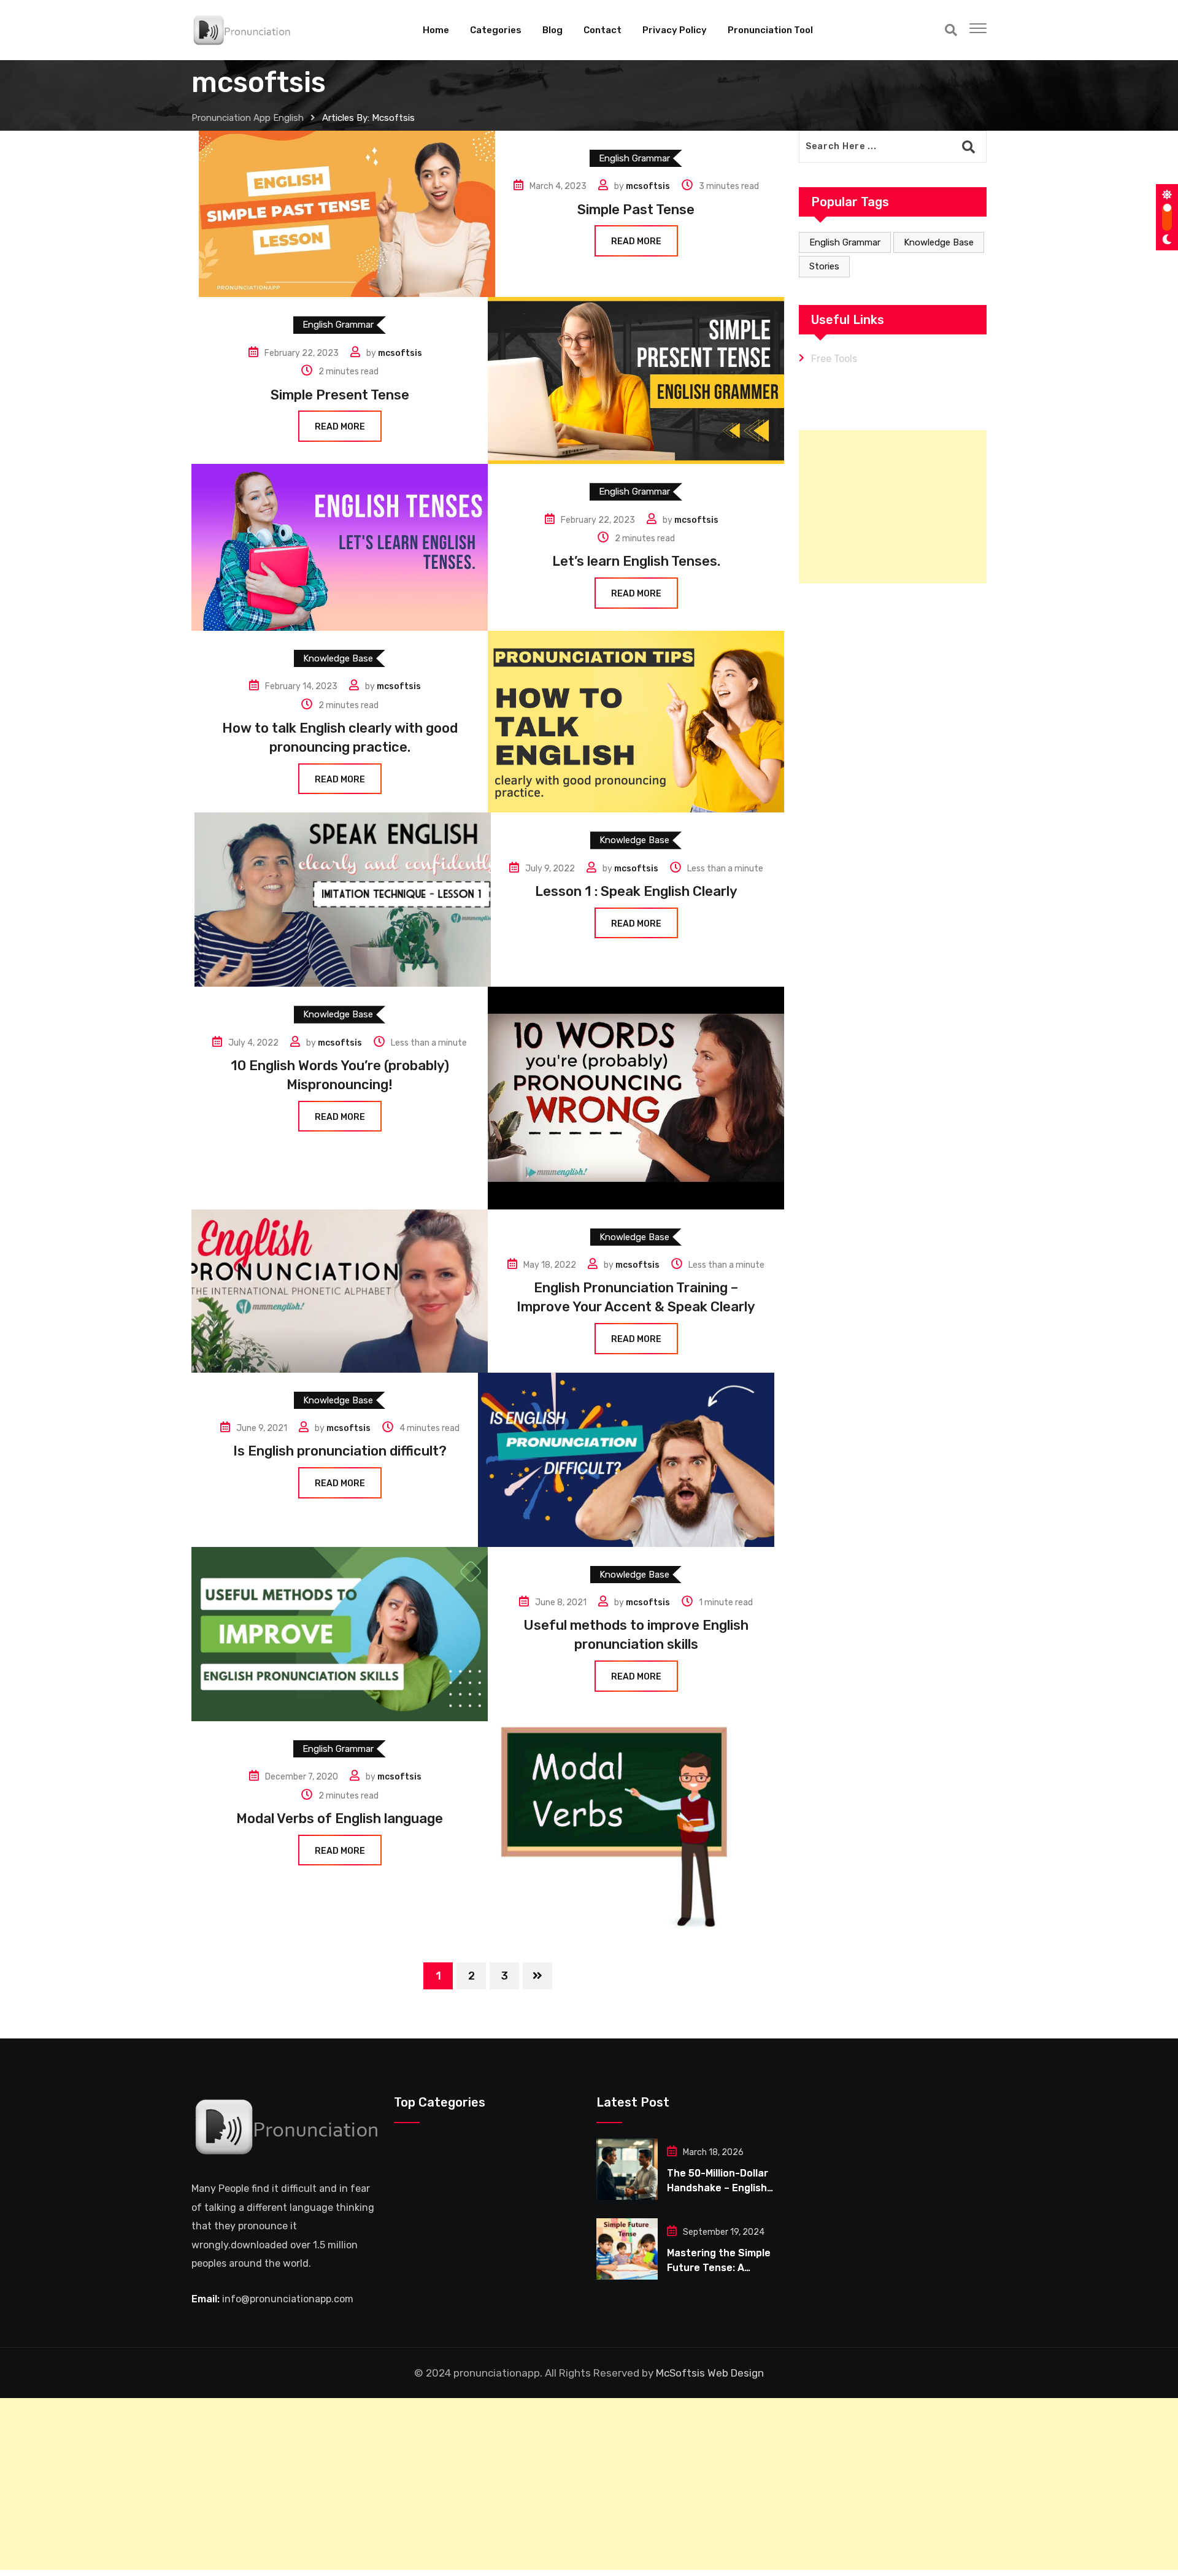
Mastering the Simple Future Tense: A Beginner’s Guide (719, 2268)
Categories (496, 30)
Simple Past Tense (636, 210)
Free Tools (834, 359)
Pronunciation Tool (770, 30)
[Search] (951, 30)
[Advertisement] (893, 507)
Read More (636, 241)
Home (436, 30)
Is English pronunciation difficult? (340, 1451)
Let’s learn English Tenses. (636, 561)
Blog (552, 30)
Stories (824, 266)
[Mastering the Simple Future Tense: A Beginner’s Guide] (627, 2249)
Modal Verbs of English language (340, 1818)
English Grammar (845, 242)
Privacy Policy (675, 30)
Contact (602, 30)
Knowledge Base (939, 242)
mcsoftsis (648, 186)
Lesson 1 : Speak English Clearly (636, 891)
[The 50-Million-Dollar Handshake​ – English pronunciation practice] (627, 2169)
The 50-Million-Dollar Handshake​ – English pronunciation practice (723, 2188)
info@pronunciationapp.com (288, 2299)
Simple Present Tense (340, 395)
